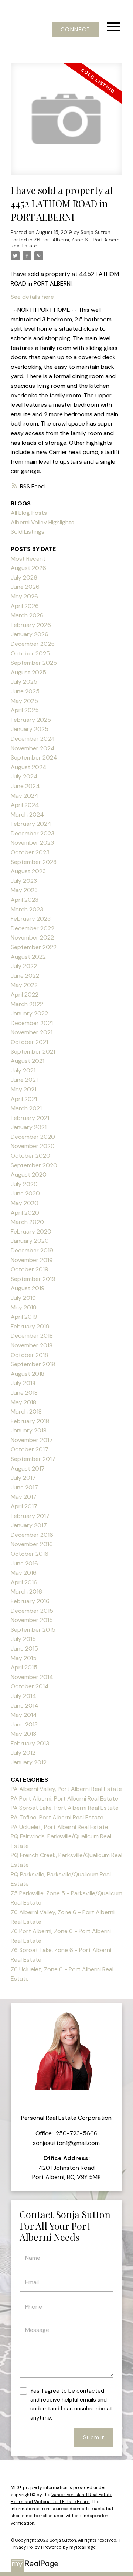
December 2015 (32, 1611)
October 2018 (29, 1355)
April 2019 (24, 1317)
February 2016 (30, 1601)
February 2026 (31, 625)
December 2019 (32, 1250)
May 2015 (24, 1658)
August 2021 (28, 1061)
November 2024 (33, 748)
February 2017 (30, 1516)
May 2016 (24, 1573)
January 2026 (30, 634)
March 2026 (27, 615)
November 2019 (32, 1260)
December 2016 (32, 1535)
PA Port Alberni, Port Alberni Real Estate (64, 1798)
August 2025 (28, 672)
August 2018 (28, 1374)
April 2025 (25, 710)
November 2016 (32, 1544)
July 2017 (23, 1478)
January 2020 (30, 1241)
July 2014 (23, 1696)
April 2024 (25, 805)
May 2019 (24, 1307)
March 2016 (26, 1591)
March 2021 (26, 1108)
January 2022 (29, 1013)
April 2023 (25, 900)
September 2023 (34, 862)
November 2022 (32, 937)
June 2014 (25, 1706)
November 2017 (32, 1440)
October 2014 (30, 1686)
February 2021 (30, 1118)
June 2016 (24, 1563)
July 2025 (24, 682)
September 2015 (33, 1630)
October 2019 (30, 1269)
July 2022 (24, 966)
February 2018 (30, 1421)
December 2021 (32, 1023)
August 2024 (29, 767)
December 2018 (32, 1336)
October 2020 (30, 1156)
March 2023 (27, 909)
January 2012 (29, 1762)
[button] (76, 30)
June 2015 (24, 1649)
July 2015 (23, 1639)
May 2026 (24, 596)
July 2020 (24, 1184)
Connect (75, 30)
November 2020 (33, 1146)
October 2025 (30, 653)
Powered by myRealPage (69, 2547)
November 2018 (32, 1345)
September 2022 (34, 947)
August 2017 (28, 1469)
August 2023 (28, 871)
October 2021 (29, 1042)
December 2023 (33, 833)
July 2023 (24, 881)
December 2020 (33, 1137)
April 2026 (25, 606)
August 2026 (28, 568)
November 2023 (32, 843)
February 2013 (30, 1743)
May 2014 (24, 1715)
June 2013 (24, 1724)
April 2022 (25, 995)
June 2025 (25, 691)
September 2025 (34, 663)
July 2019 (23, 1298)
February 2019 (30, 1326)
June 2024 (25, 786)
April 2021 (24, 1099)
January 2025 (30, 729)
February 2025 (31, 720)
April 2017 (24, 1506)
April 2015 (24, 1667)
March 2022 (27, 1004)
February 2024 (31, 824)
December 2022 (33, 928)
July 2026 (24, 578)
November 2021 (32, 1032)
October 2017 (30, 1449)
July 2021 (23, 1070)
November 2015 (32, 1620)
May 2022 (24, 985)
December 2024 (33, 739)
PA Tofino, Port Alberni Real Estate (57, 1817)
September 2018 (33, 1364)
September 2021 (33, 1052)
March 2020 (27, 1222)
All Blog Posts (29, 513)
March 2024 (27, 815)
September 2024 (34, 758)
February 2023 (31, 919)
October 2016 (30, 1554)
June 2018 (24, 1393)
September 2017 (33, 1459)
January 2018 (29, 1430)
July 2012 (23, 1753)
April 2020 (25, 1213)
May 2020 (25, 1203)
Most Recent (28, 559)
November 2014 (32, 1677)
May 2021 (23, 1089)
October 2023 (30, 852)
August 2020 (29, 1174)
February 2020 (31, 1232)
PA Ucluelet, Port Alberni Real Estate (59, 1827)
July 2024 (24, 776)
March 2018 (26, 1412)
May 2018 (23, 1402)
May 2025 (24, 701)
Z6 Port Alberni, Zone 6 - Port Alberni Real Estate (66, 243)
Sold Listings (28, 532)
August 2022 (28, 957)
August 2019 (28, 1288)
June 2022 (25, 976)
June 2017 (24, 1487)
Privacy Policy (25, 2547)
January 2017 (29, 1525)
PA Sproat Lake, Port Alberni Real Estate (65, 1808)
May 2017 (24, 1497)
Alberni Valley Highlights (42, 522)
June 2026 (25, 587)
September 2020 (34, 1165)
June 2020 (25, 1193)
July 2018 (23, 1383)
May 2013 (23, 1734)
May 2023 (24, 890)
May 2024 (25, 796)
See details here (32, 297)
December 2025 (33, 644)
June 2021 (24, 1080)
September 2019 (33, 1279)
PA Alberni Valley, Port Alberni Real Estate (66, 1789)
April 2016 (24, 1582)
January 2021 (29, 1127)
